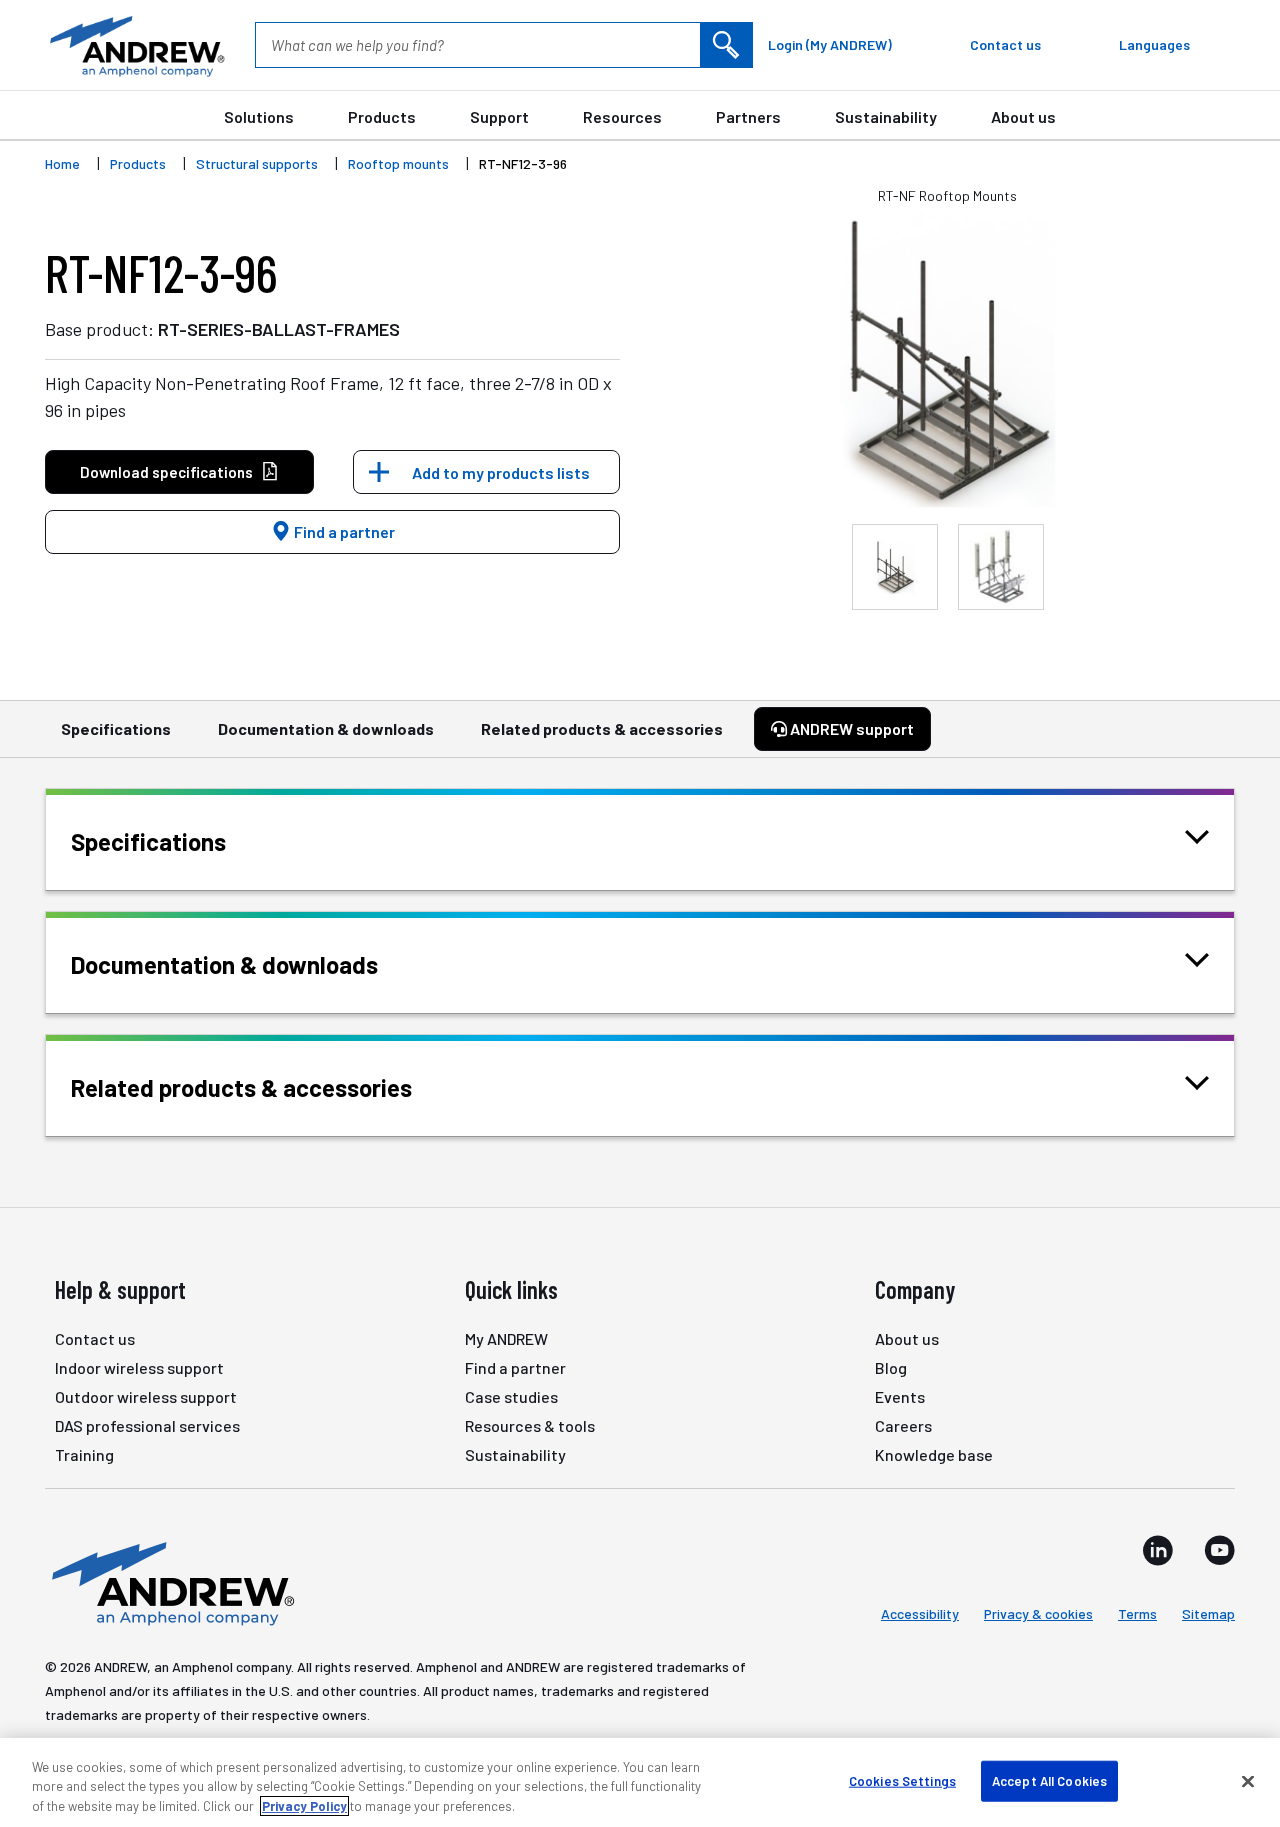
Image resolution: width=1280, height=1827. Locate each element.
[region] (640, 1782)
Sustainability (886, 116)
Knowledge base (934, 1454)
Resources (622, 116)
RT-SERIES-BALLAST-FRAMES (279, 329)
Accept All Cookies (1049, 1780)
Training (84, 1454)
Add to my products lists (501, 472)
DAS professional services (147, 1425)
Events (900, 1396)
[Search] (726, 45)
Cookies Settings (902, 1780)
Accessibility (920, 1613)
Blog (891, 1367)
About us (1023, 116)
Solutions (259, 116)
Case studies (511, 1396)
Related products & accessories (602, 728)
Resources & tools (530, 1425)
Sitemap (1208, 1613)
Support (499, 116)
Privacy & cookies (1038, 1613)
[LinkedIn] (1158, 1550)
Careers (903, 1425)
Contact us (95, 1338)
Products (382, 116)
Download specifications (166, 472)
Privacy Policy (304, 1806)
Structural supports (257, 163)
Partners (748, 116)
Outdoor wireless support (146, 1396)
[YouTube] (1219, 1550)
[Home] (170, 1582)
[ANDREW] (135, 45)
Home (62, 163)
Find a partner (343, 531)
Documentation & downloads (326, 728)
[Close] (1248, 1781)
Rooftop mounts (398, 163)
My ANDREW (506, 1338)
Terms (1137, 1613)
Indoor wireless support (139, 1367)
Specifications (116, 728)
